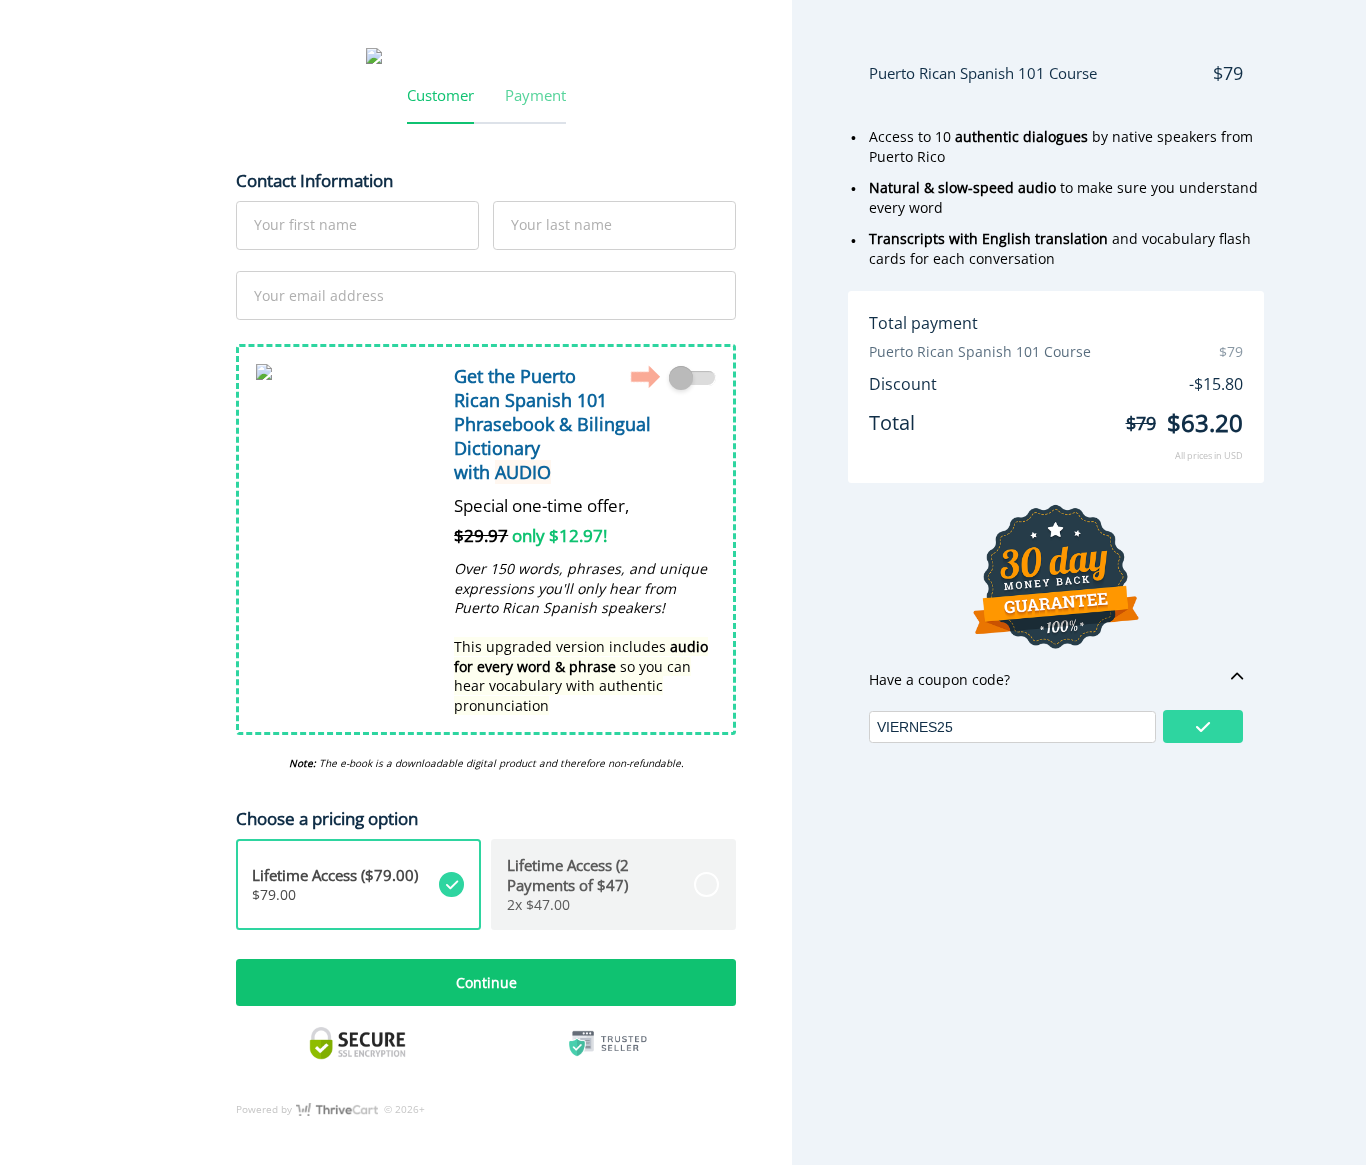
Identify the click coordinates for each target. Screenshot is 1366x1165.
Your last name (561, 224)
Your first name (305, 224)
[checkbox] (692, 378)
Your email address (319, 294)
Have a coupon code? (939, 679)
